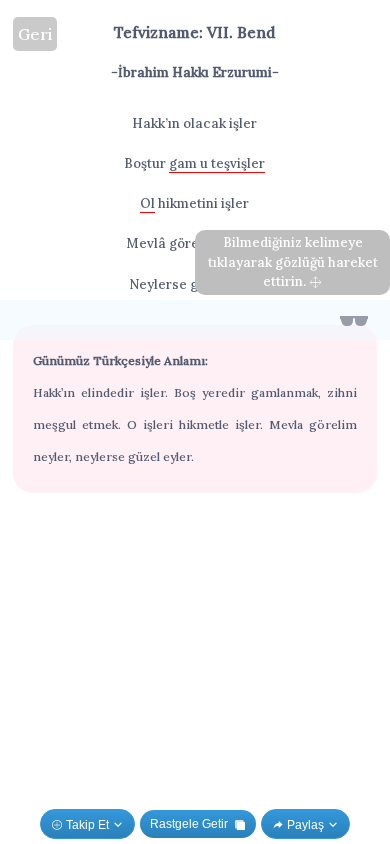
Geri (35, 34)
